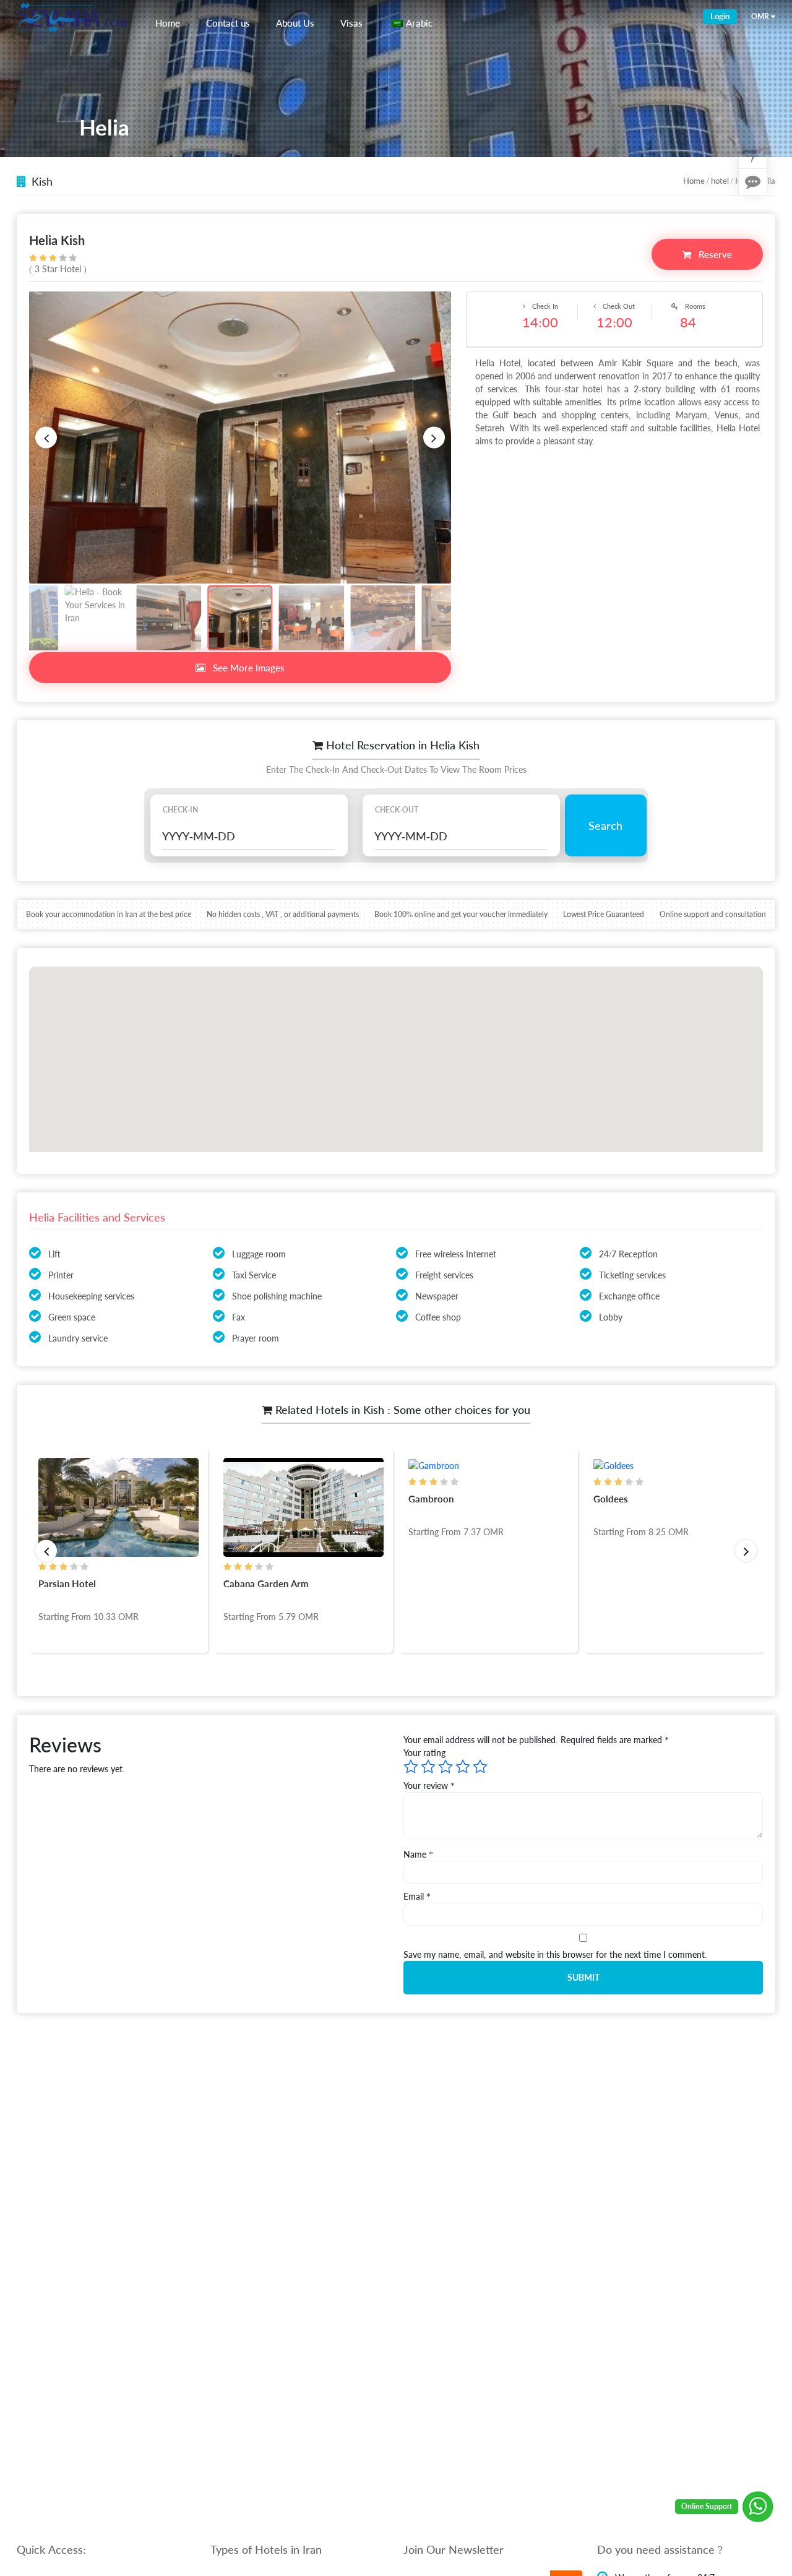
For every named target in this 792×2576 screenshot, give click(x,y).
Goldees (428, 1499)
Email (417, 1896)
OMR (760, 16)
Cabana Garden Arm (83, 1583)
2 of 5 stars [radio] (428, 1767)
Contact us (228, 23)
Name (418, 1854)
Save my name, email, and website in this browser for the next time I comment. (555, 1954)
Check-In (180, 810)
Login (720, 16)
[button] (46, 438)
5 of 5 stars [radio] (480, 1767)
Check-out (397, 810)
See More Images (247, 668)
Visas (351, 23)
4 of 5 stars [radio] (463, 1767)
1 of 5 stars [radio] (411, 1767)
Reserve (714, 254)
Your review (429, 1786)
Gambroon (248, 1499)
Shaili (606, 1499)
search (605, 825)
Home (168, 23)
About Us (295, 23)
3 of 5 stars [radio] (445, 1767)
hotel (720, 181)
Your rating (424, 1753)
